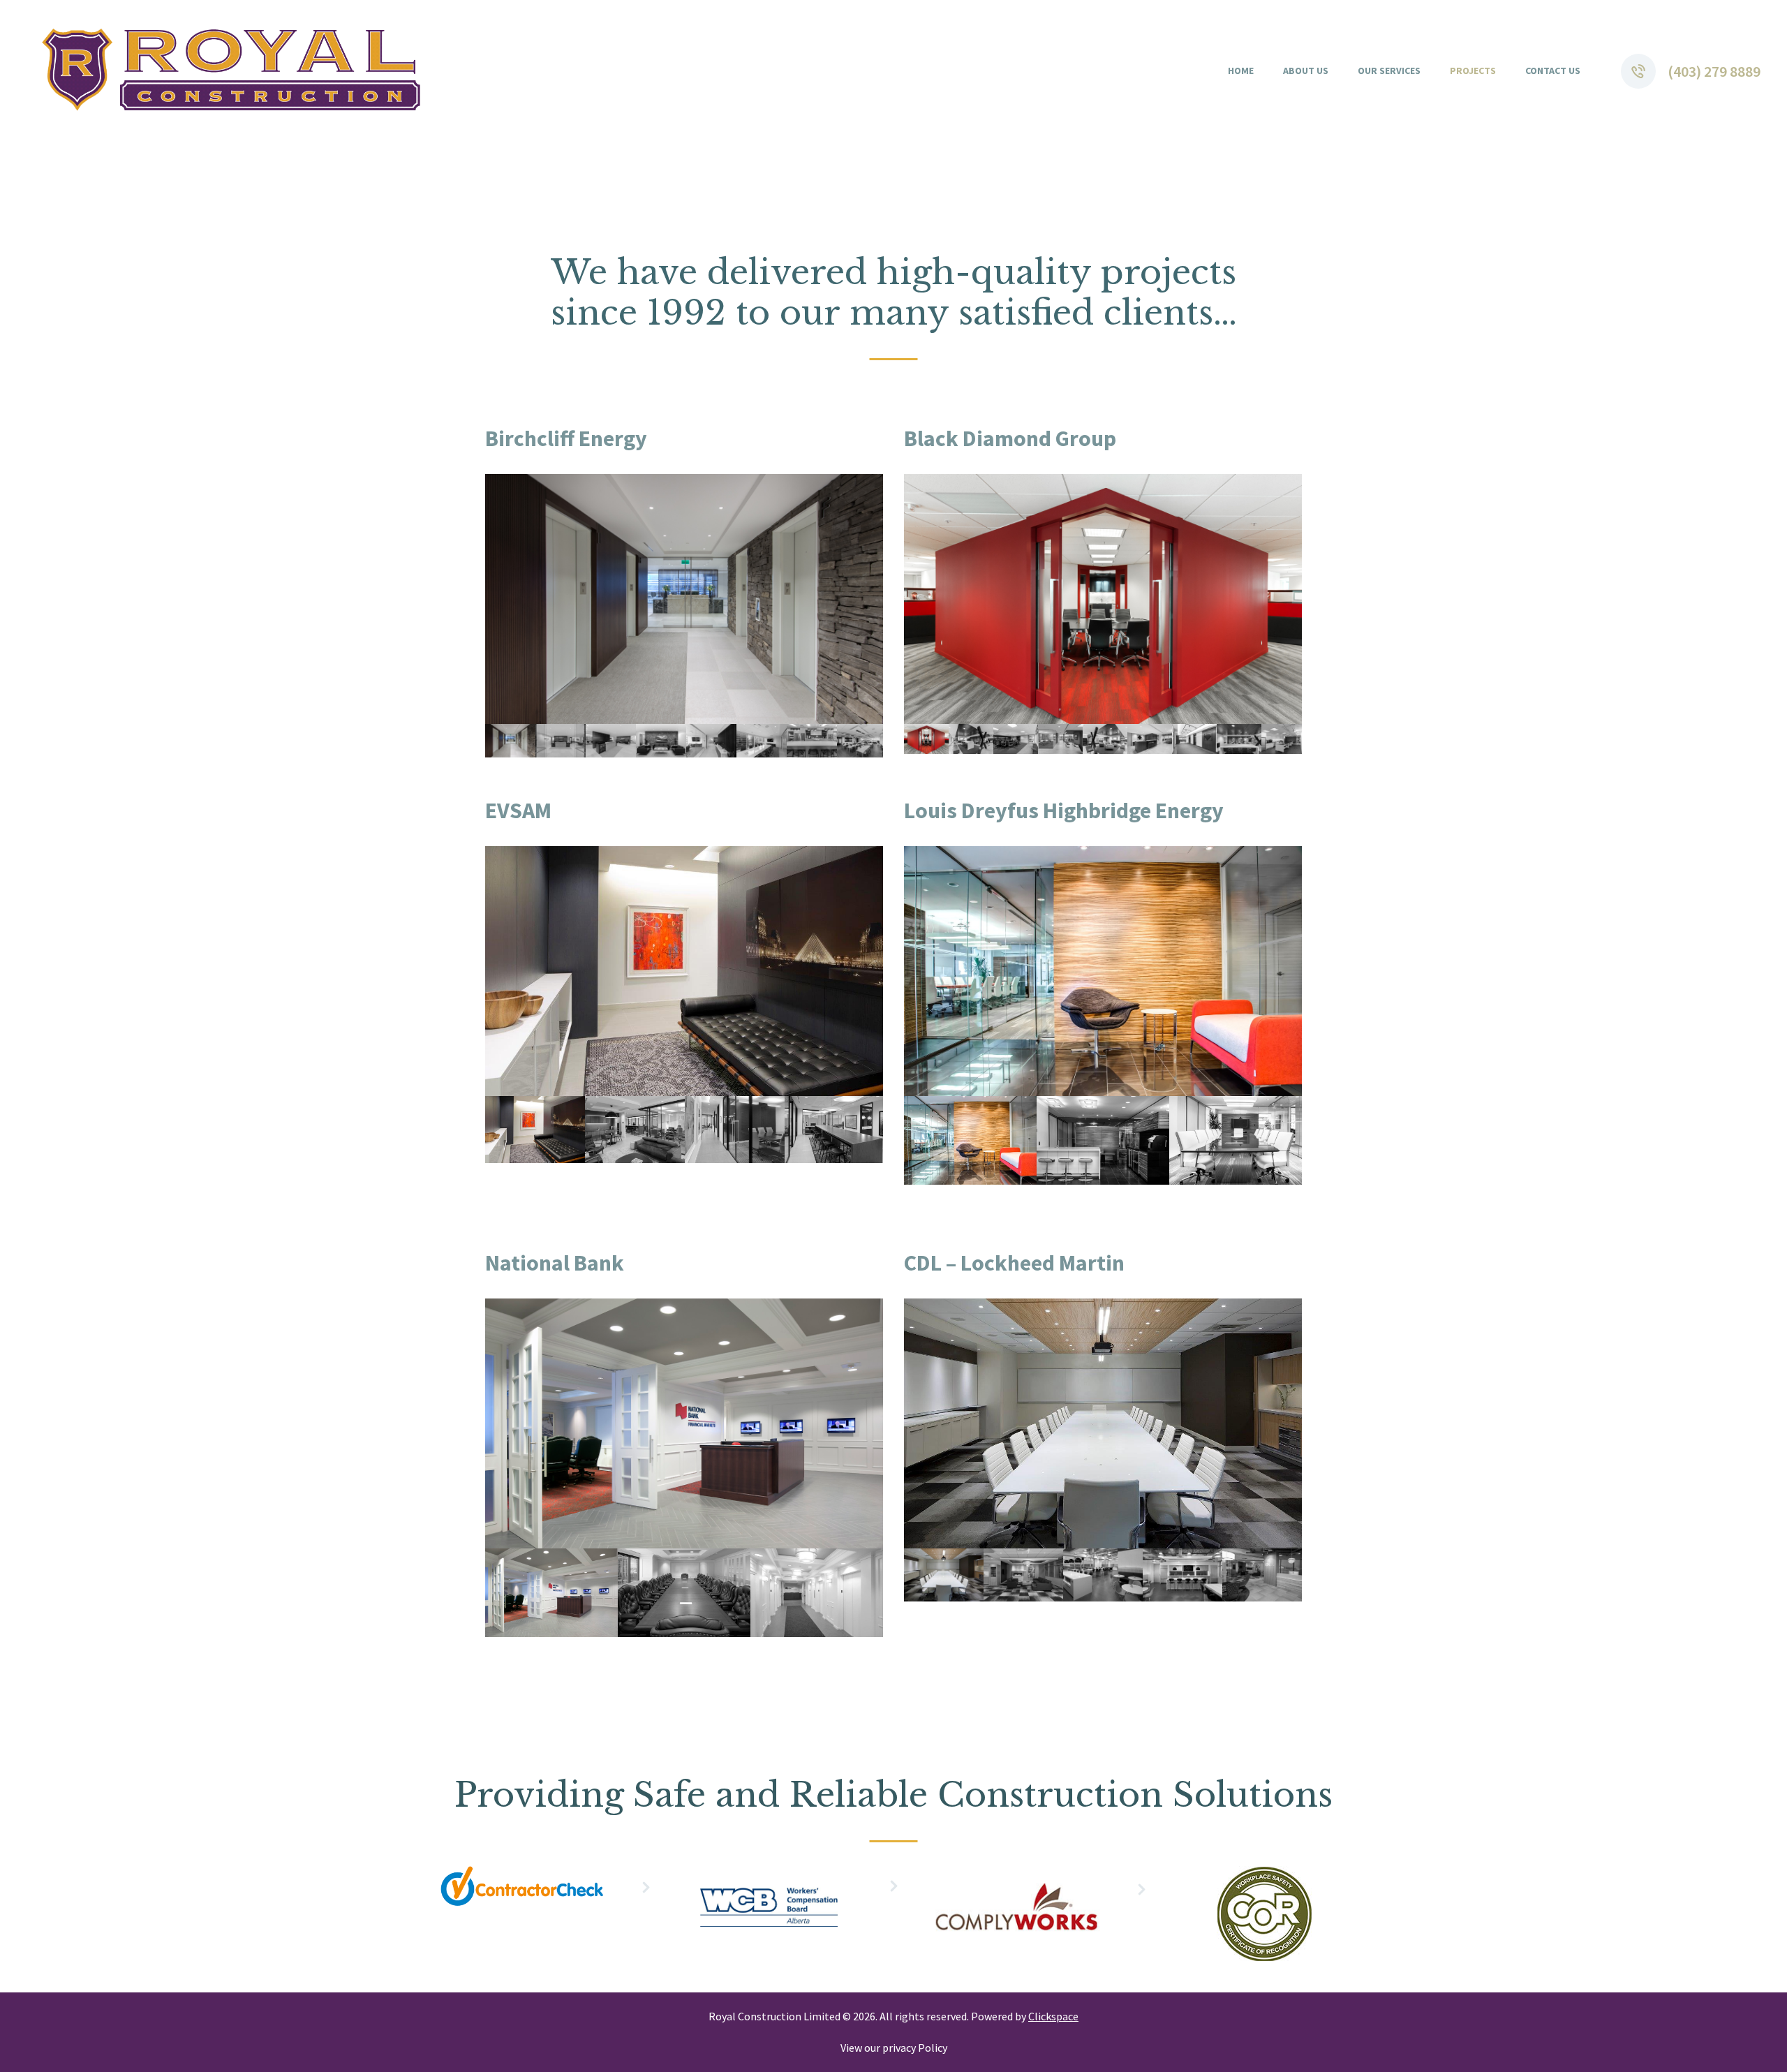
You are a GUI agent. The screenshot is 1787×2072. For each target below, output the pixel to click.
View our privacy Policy (894, 2048)
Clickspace (1053, 2016)
